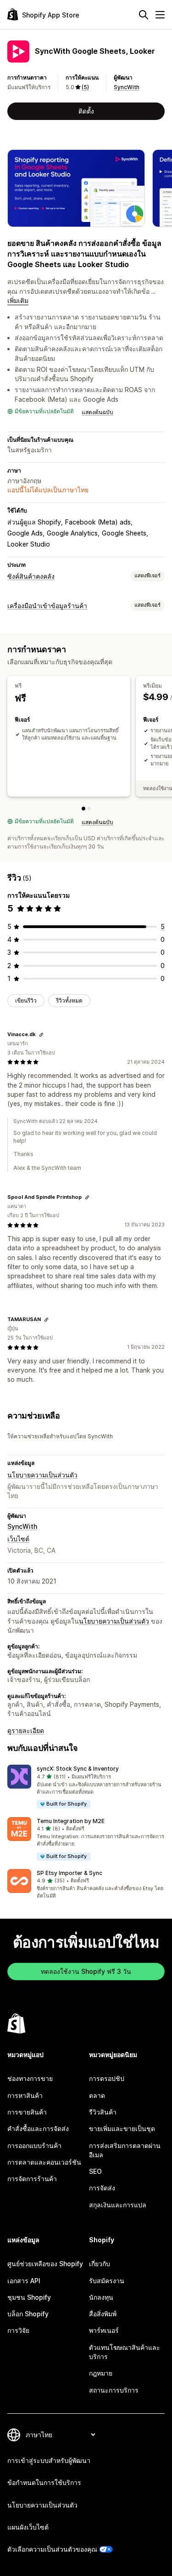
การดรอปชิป (107, 2078)
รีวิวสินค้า (103, 2112)
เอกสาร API (24, 2281)
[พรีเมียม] (89, 809)
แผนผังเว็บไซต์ (28, 2527)
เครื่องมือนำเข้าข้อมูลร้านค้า (47, 606)
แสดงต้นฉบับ (97, 412)
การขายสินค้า (27, 2112)
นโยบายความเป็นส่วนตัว (42, 1475)
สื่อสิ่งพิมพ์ (103, 2314)
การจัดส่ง (102, 2188)
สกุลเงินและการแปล (118, 2205)
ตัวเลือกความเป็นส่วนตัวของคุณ (52, 2549)
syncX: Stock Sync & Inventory (78, 1769)
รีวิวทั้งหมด (69, 1000)
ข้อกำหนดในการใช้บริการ (44, 2482)
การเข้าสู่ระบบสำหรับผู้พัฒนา (49, 2460)
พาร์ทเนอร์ (104, 2330)
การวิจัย (18, 2330)
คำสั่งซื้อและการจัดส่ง (38, 2129)
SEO (95, 2171)
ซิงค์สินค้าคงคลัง (31, 576)
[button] (86, 1787)
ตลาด (97, 2095)
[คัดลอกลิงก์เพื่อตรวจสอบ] (41, 1035)
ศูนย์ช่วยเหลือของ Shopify (45, 2264)
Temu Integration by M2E (71, 1821)
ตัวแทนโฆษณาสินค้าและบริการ (125, 2352)
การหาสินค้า (25, 2095)
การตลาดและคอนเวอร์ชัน (44, 2162)
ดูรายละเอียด (26, 1730)
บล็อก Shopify (28, 2314)
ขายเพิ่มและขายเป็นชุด (122, 2129)
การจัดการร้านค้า (32, 2179)
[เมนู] (160, 15)
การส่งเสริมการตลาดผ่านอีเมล (125, 2150)
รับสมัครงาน (107, 2281)
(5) (85, 87)
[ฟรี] (83, 809)
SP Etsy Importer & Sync (69, 1873)
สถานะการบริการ (114, 2390)
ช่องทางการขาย (30, 2078)
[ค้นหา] (144, 15)
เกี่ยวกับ (100, 2264)
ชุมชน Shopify (29, 2297)
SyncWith (127, 87)
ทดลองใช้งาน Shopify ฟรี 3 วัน (86, 1971)
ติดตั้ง (86, 111)
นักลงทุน (101, 2297)
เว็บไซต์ (18, 1539)
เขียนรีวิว (26, 1000)
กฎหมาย (101, 2373)
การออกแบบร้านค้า (34, 2146)
